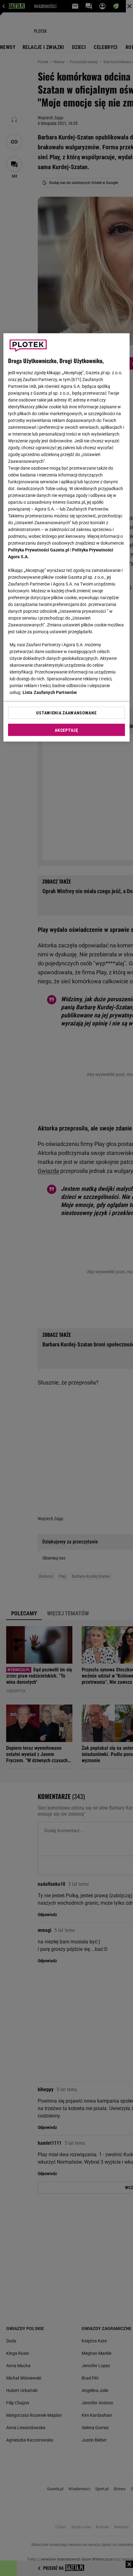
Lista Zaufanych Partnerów (50, 692)
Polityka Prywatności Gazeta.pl (39, 550)
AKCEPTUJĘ (66, 730)
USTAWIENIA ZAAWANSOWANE (66, 713)
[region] (67, 538)
